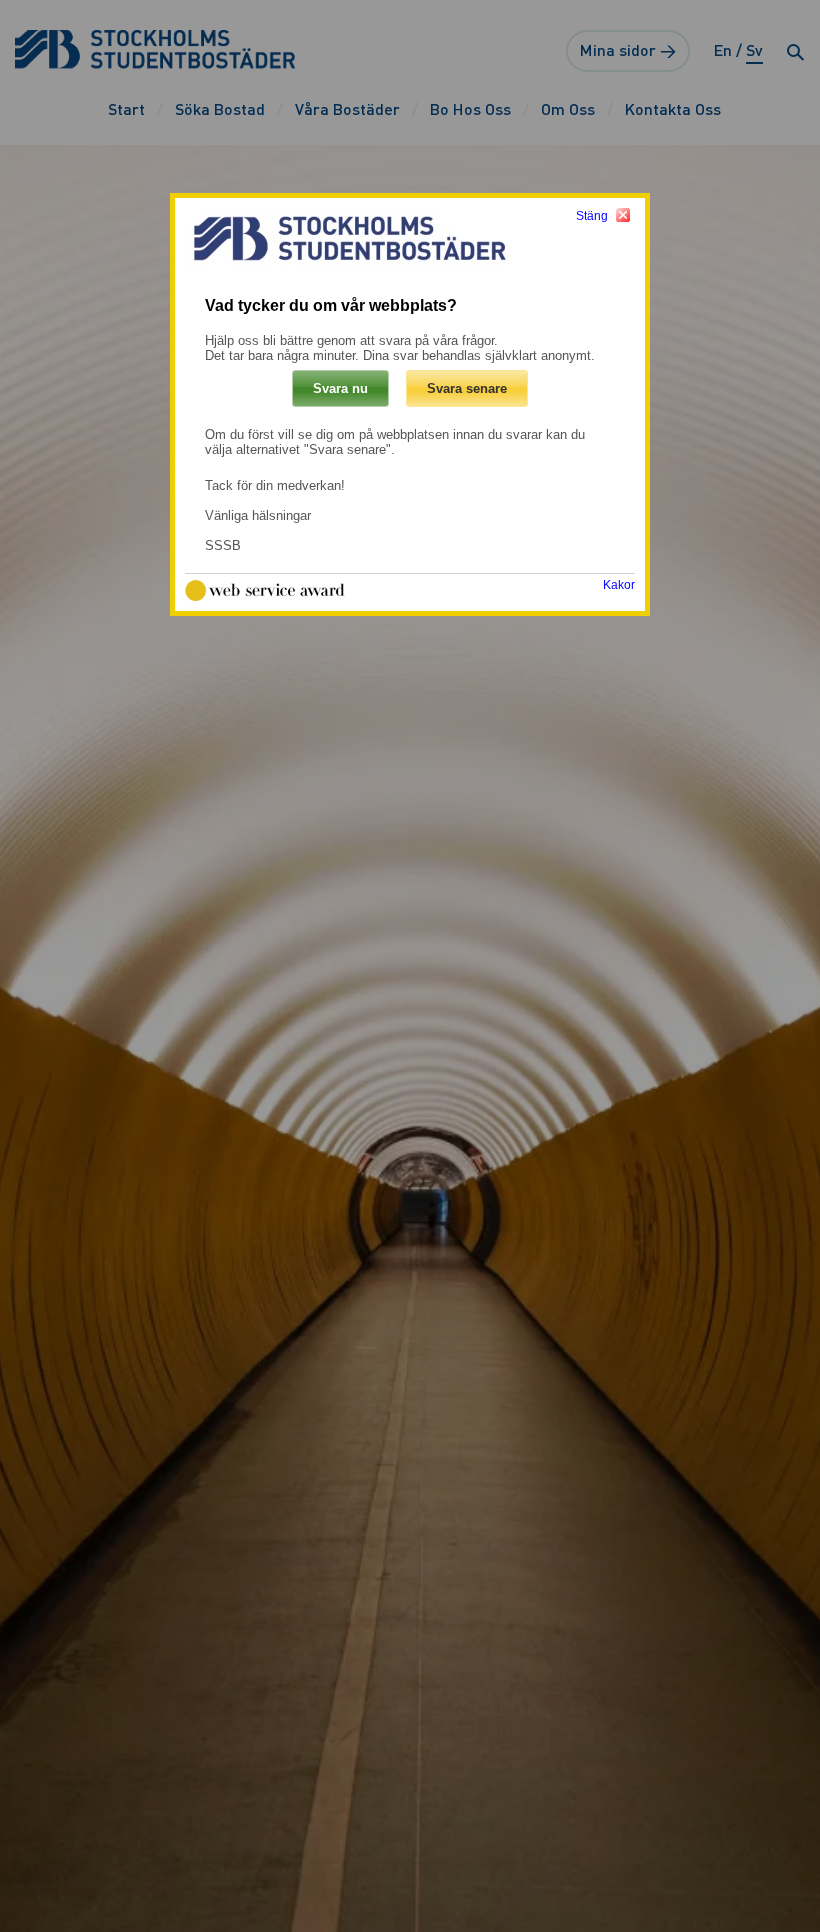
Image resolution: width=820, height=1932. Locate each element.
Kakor (619, 585)
